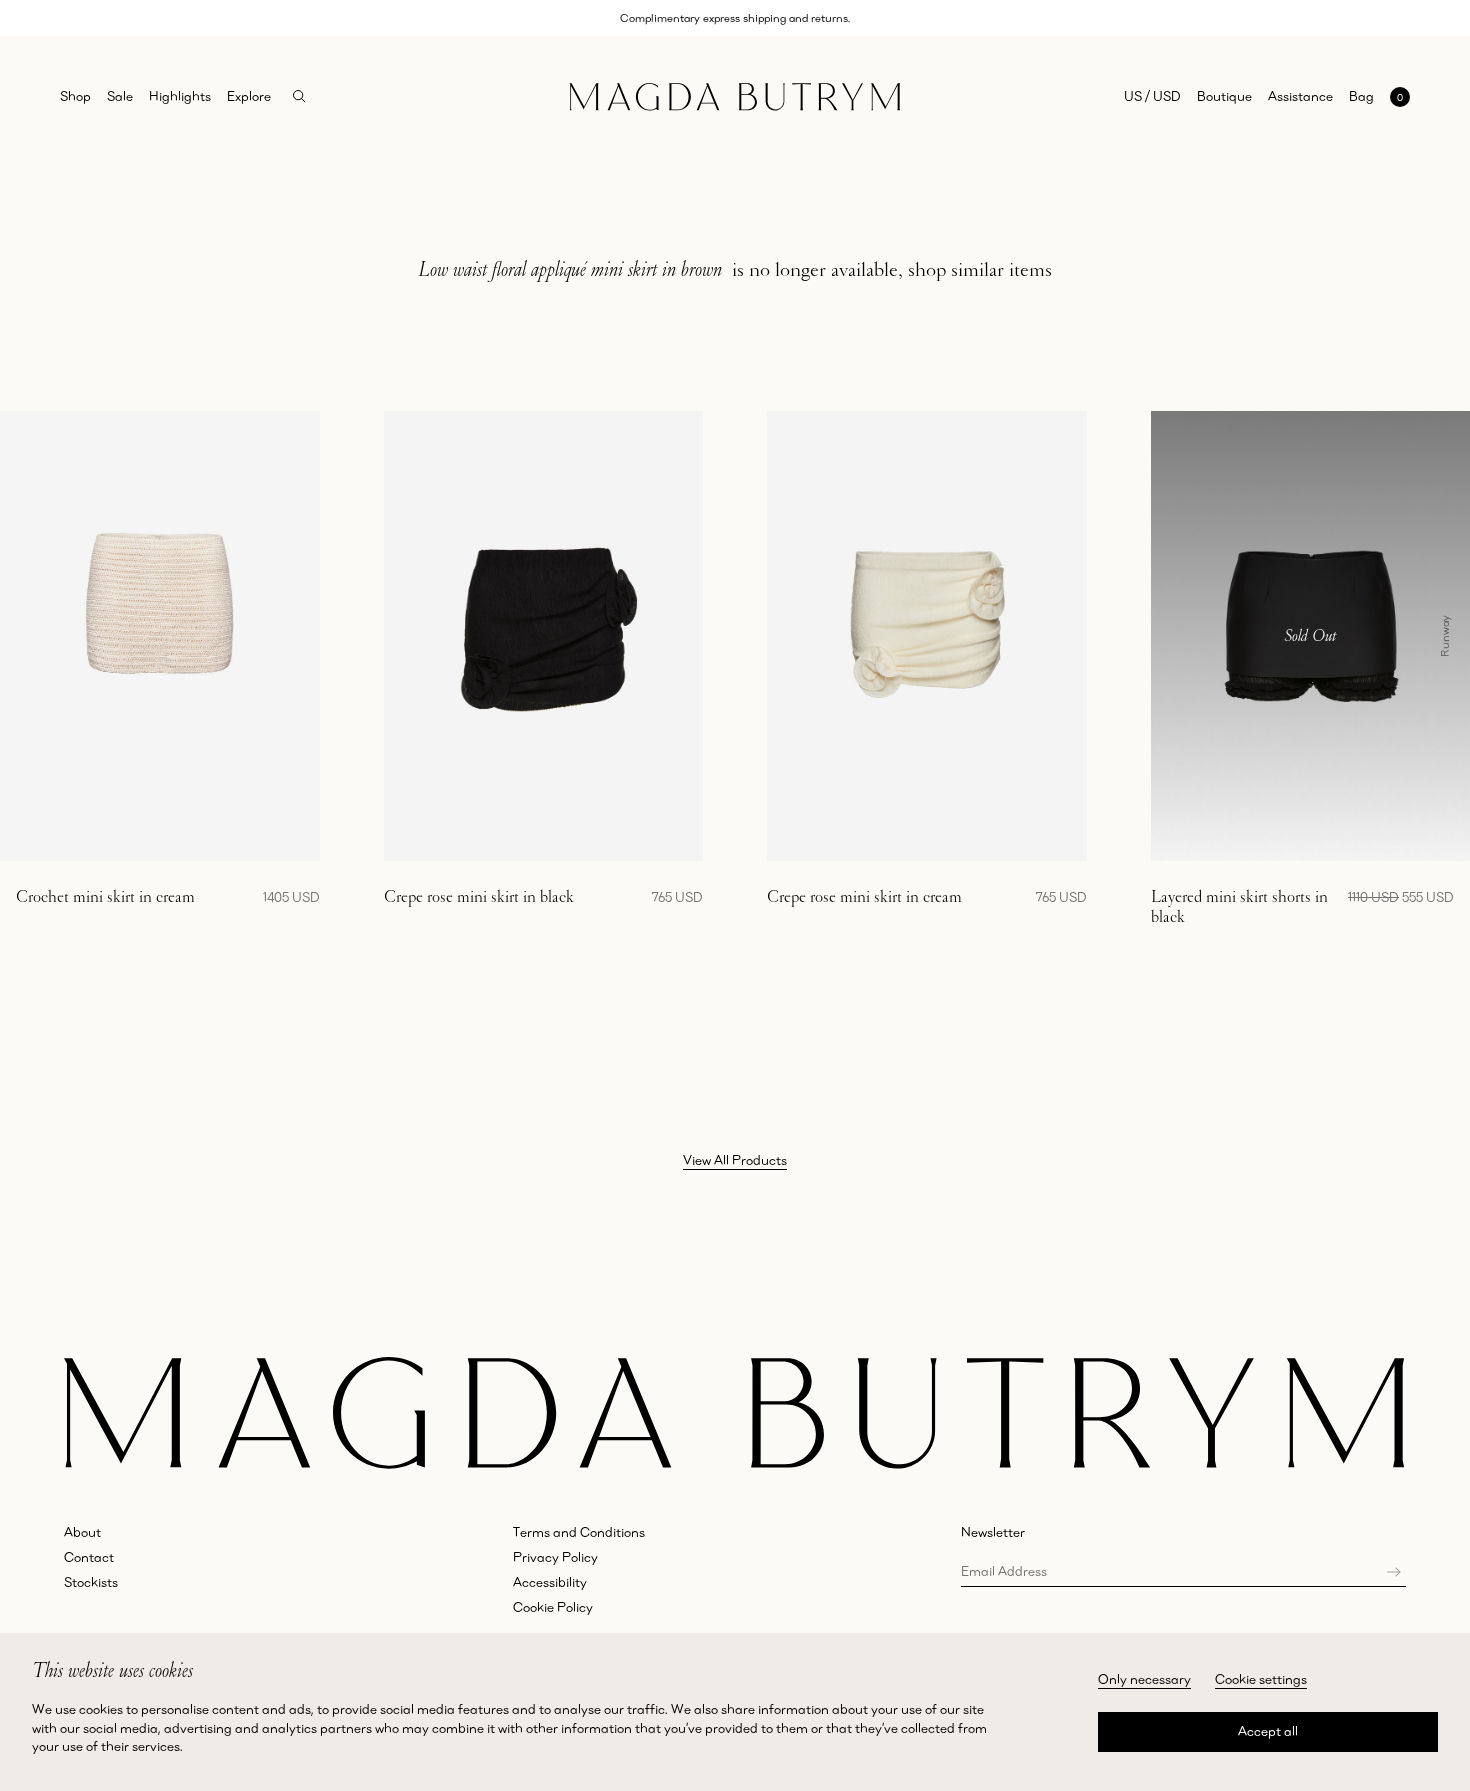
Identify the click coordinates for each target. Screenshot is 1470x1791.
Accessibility (550, 1582)
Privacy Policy (555, 1557)
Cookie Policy (553, 1607)
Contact (89, 1557)
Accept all (1268, 1731)
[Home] (735, 96)
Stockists (91, 1582)
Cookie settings (1261, 1679)
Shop (75, 96)
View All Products (735, 1160)
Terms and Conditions (579, 1532)
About (82, 1532)
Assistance (1300, 96)
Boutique (1224, 96)
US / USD (1152, 96)
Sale (120, 96)
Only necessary (1144, 1679)
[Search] (299, 96)
